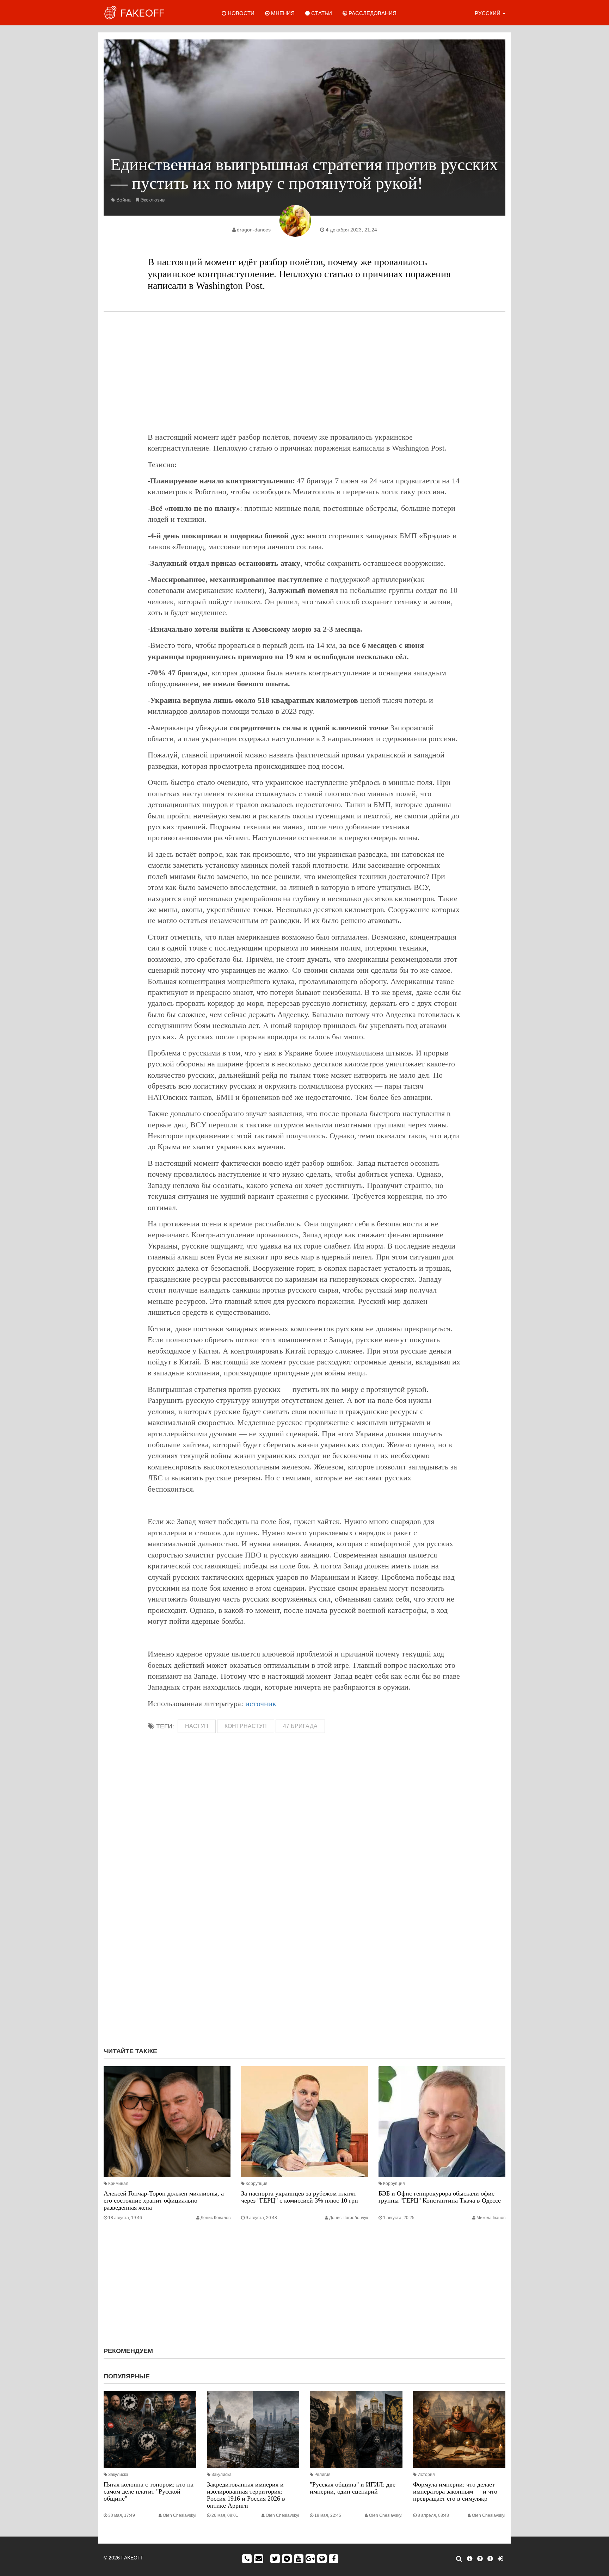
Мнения (282, 13)
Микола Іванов (491, 2218)
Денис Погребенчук (349, 2218)
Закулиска (118, 2475)
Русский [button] (488, 13)
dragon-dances (254, 230)
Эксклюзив (152, 200)
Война (124, 200)
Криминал (118, 2184)
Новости (240, 13)
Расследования (372, 13)
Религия (322, 2475)
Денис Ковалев (216, 2218)
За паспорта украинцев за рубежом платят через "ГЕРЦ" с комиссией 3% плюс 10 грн (300, 2197)
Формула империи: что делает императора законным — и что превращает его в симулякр (455, 2491)
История (426, 2475)
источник (261, 1704)
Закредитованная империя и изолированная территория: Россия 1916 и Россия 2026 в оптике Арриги (246, 2495)
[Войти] (500, 2559)
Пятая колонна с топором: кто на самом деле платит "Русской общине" (149, 2491)
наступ (197, 1726)
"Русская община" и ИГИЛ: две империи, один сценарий (353, 2488)
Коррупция (257, 2184)
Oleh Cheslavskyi (180, 2515)
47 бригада (300, 1726)
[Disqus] (304, 1948)
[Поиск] (459, 2559)
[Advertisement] (304, 372)
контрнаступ (246, 1726)
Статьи (321, 13)
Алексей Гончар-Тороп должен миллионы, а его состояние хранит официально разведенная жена (164, 2200)
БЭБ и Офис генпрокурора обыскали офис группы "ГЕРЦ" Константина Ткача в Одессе (440, 2197)
